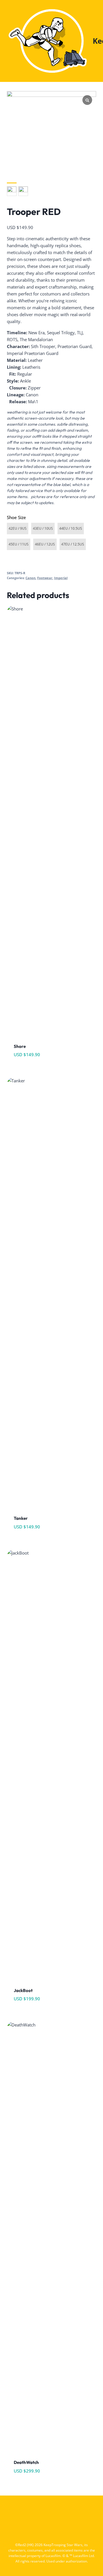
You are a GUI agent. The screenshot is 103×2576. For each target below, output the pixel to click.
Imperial (61, 578)
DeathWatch (26, 2462)
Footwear (45, 578)
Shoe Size (16, 517)
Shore (20, 1046)
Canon (30, 578)
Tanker (21, 1518)
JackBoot (23, 1990)
